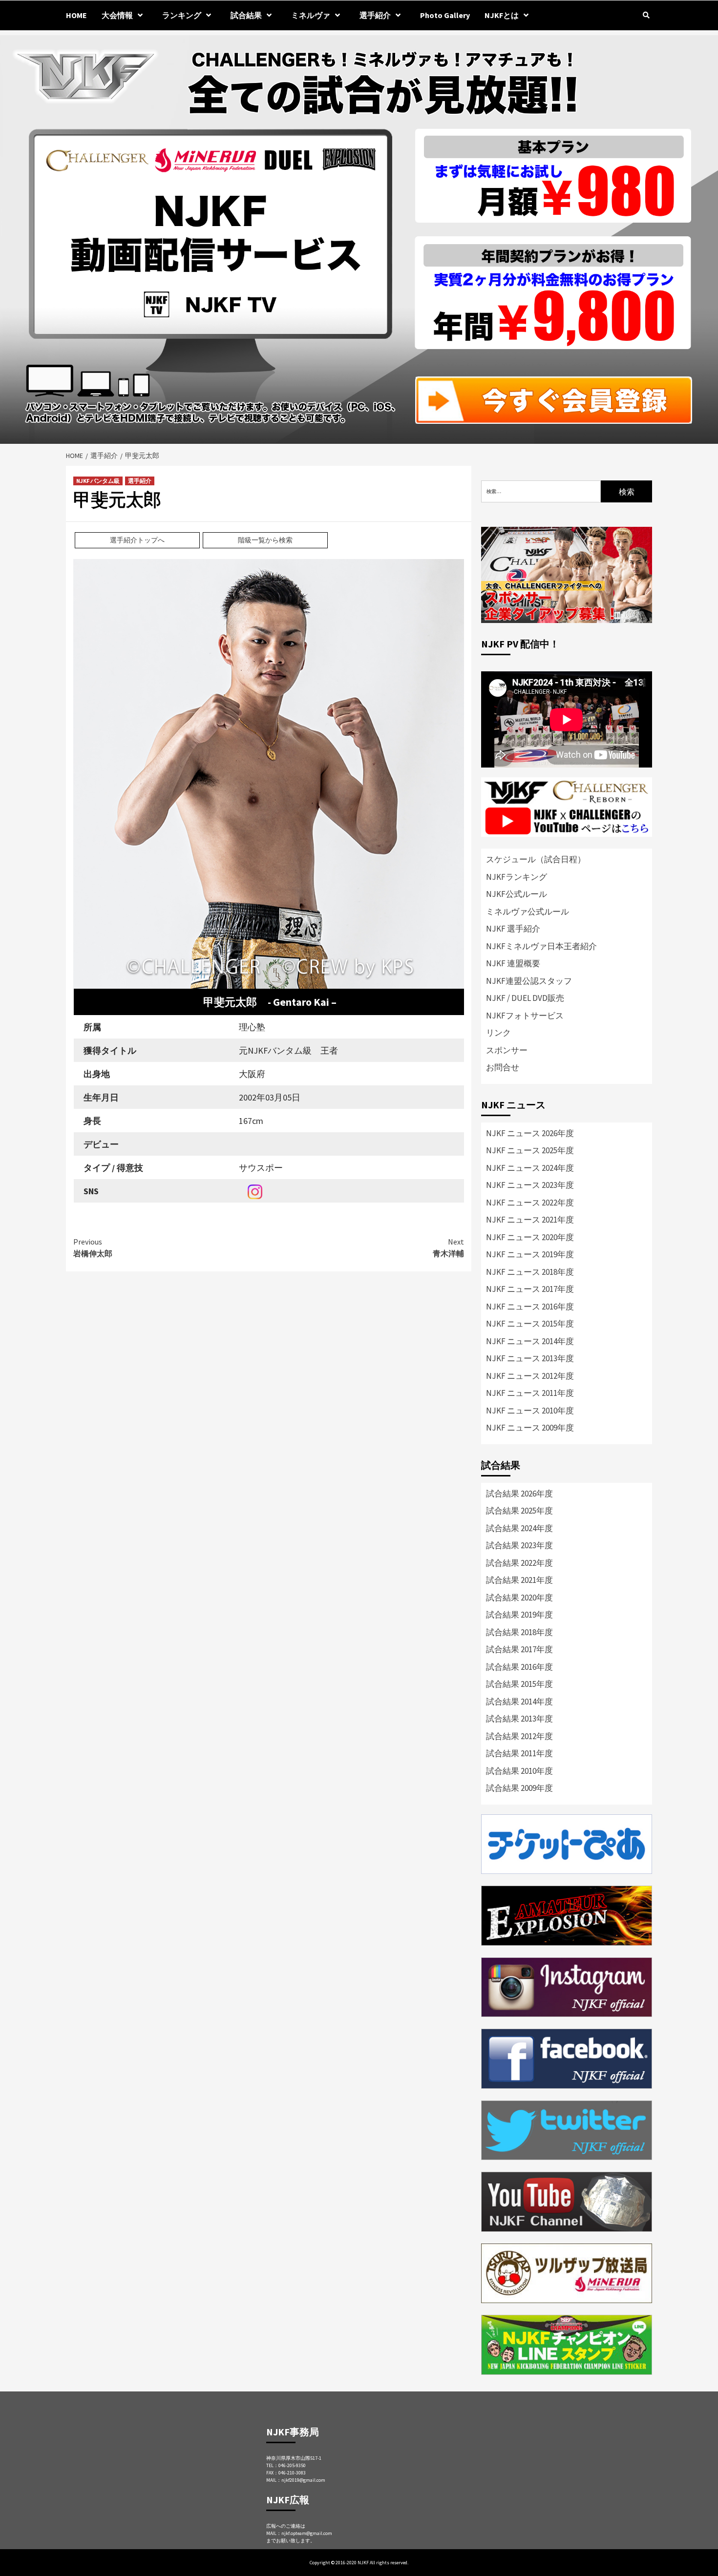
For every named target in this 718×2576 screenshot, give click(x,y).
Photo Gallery (445, 15)
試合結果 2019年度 (519, 1615)
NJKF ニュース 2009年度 (530, 1428)
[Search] (646, 15)
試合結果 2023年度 (519, 1545)
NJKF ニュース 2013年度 (530, 1358)
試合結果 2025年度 (519, 1511)
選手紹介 (140, 481)
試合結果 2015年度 (519, 1684)
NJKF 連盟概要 (513, 963)
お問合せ (503, 1067)
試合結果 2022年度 (519, 1563)
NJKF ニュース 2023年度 (530, 1185)
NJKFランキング (517, 877)
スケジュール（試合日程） (536, 859)
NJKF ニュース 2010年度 (530, 1411)
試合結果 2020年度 (519, 1598)
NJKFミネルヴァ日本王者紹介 (541, 946)
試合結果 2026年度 (519, 1494)
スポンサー (507, 1050)
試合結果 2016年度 (519, 1667)
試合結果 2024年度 (519, 1528)
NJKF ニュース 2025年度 (530, 1150)
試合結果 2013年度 (519, 1719)
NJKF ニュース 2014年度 (530, 1341)
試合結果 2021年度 (519, 1580)
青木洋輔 (448, 1247)
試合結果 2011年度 (519, 1753)
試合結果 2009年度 (519, 1788)
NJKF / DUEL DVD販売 (525, 998)
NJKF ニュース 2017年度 (530, 1289)
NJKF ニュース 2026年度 (530, 1133)
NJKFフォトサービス (525, 1016)
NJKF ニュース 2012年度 (530, 1376)
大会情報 (117, 15)
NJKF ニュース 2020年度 (530, 1237)
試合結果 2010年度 (519, 1771)
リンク (498, 1033)
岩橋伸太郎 (93, 1247)
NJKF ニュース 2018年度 (530, 1272)
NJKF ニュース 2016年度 (530, 1307)
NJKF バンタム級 (98, 481)
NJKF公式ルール (517, 894)
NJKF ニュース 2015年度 (530, 1324)
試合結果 (246, 15)
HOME (76, 15)
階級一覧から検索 (265, 540)
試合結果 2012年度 (519, 1736)
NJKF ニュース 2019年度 (530, 1254)
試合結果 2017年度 (519, 1649)
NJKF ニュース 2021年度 (530, 1220)
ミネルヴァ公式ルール (528, 912)
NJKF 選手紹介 (513, 929)
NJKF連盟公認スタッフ (529, 981)
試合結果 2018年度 (519, 1632)
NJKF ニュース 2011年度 (530, 1393)
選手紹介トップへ (137, 540)
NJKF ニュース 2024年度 (530, 1168)
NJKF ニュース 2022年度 (530, 1203)
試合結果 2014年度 (519, 1702)
